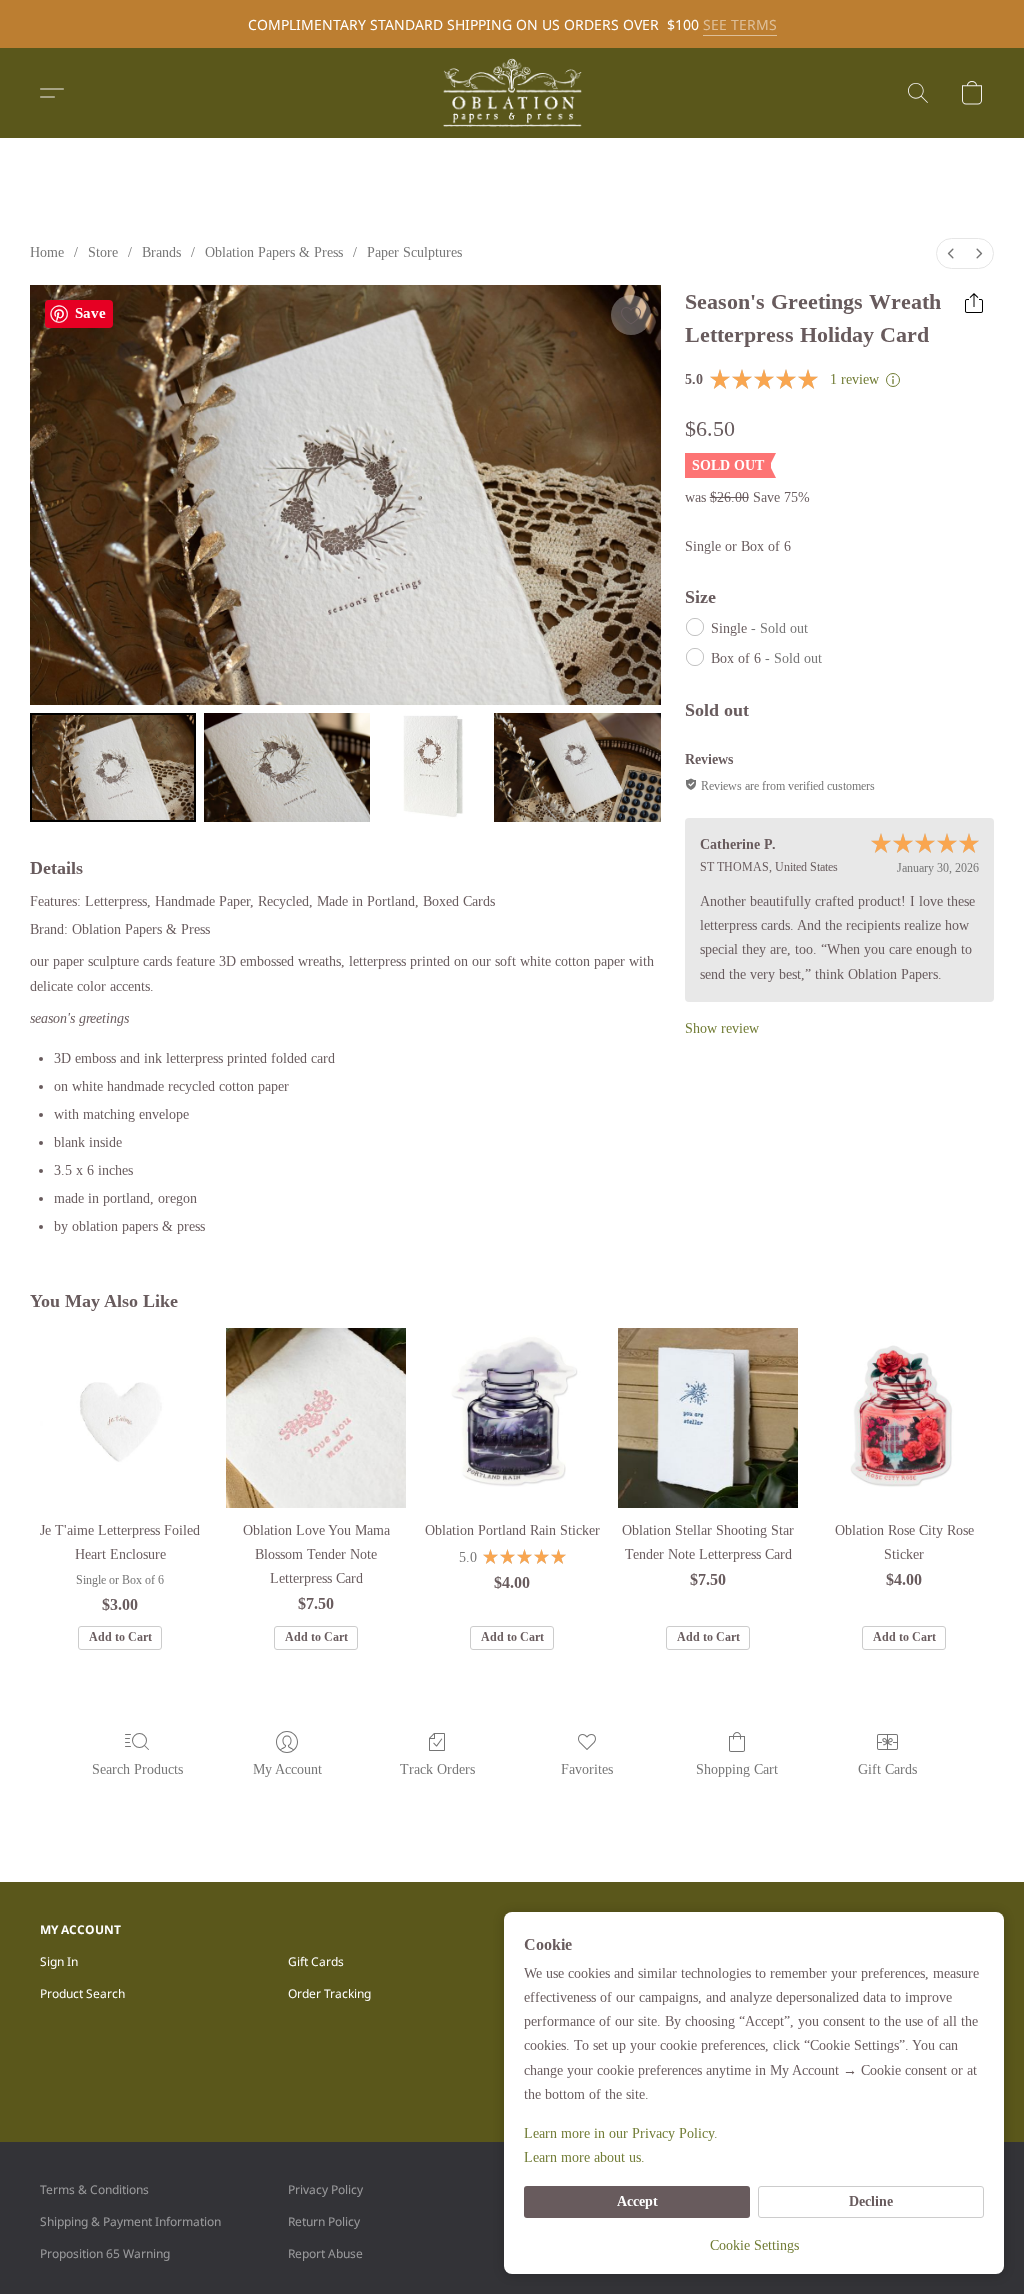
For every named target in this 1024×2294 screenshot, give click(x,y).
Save (90, 313)
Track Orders (437, 1769)
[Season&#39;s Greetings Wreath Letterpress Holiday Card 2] (432, 767)
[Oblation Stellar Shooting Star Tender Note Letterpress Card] (708, 1418)
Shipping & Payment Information (130, 2221)
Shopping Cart (737, 1769)
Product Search (82, 1993)
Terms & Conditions (94, 2189)
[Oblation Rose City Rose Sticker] (904, 1418)
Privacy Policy (325, 2189)
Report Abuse (325, 2253)
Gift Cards (887, 1769)
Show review (722, 1028)
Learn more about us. (584, 2157)
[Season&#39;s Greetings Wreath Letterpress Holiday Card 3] (577, 767)
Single (759, 628)
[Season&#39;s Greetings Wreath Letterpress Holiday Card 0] (113, 767)
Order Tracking (329, 1993)
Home (47, 252)
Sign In (59, 1961)
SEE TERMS (740, 24)
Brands (161, 252)
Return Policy (324, 2221)
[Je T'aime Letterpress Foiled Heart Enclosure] (120, 1418)
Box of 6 (766, 658)
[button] (512, 93)
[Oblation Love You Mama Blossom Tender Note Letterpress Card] (316, 1418)
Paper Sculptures (414, 252)
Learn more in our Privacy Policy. (621, 2133)
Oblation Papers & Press (274, 252)
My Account (287, 1769)
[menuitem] (951, 253)
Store (103, 252)
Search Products (137, 1769)
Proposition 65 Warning (105, 2253)
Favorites (587, 1769)
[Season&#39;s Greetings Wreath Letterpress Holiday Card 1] (287, 767)
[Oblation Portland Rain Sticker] (512, 1418)
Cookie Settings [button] (754, 2245)
